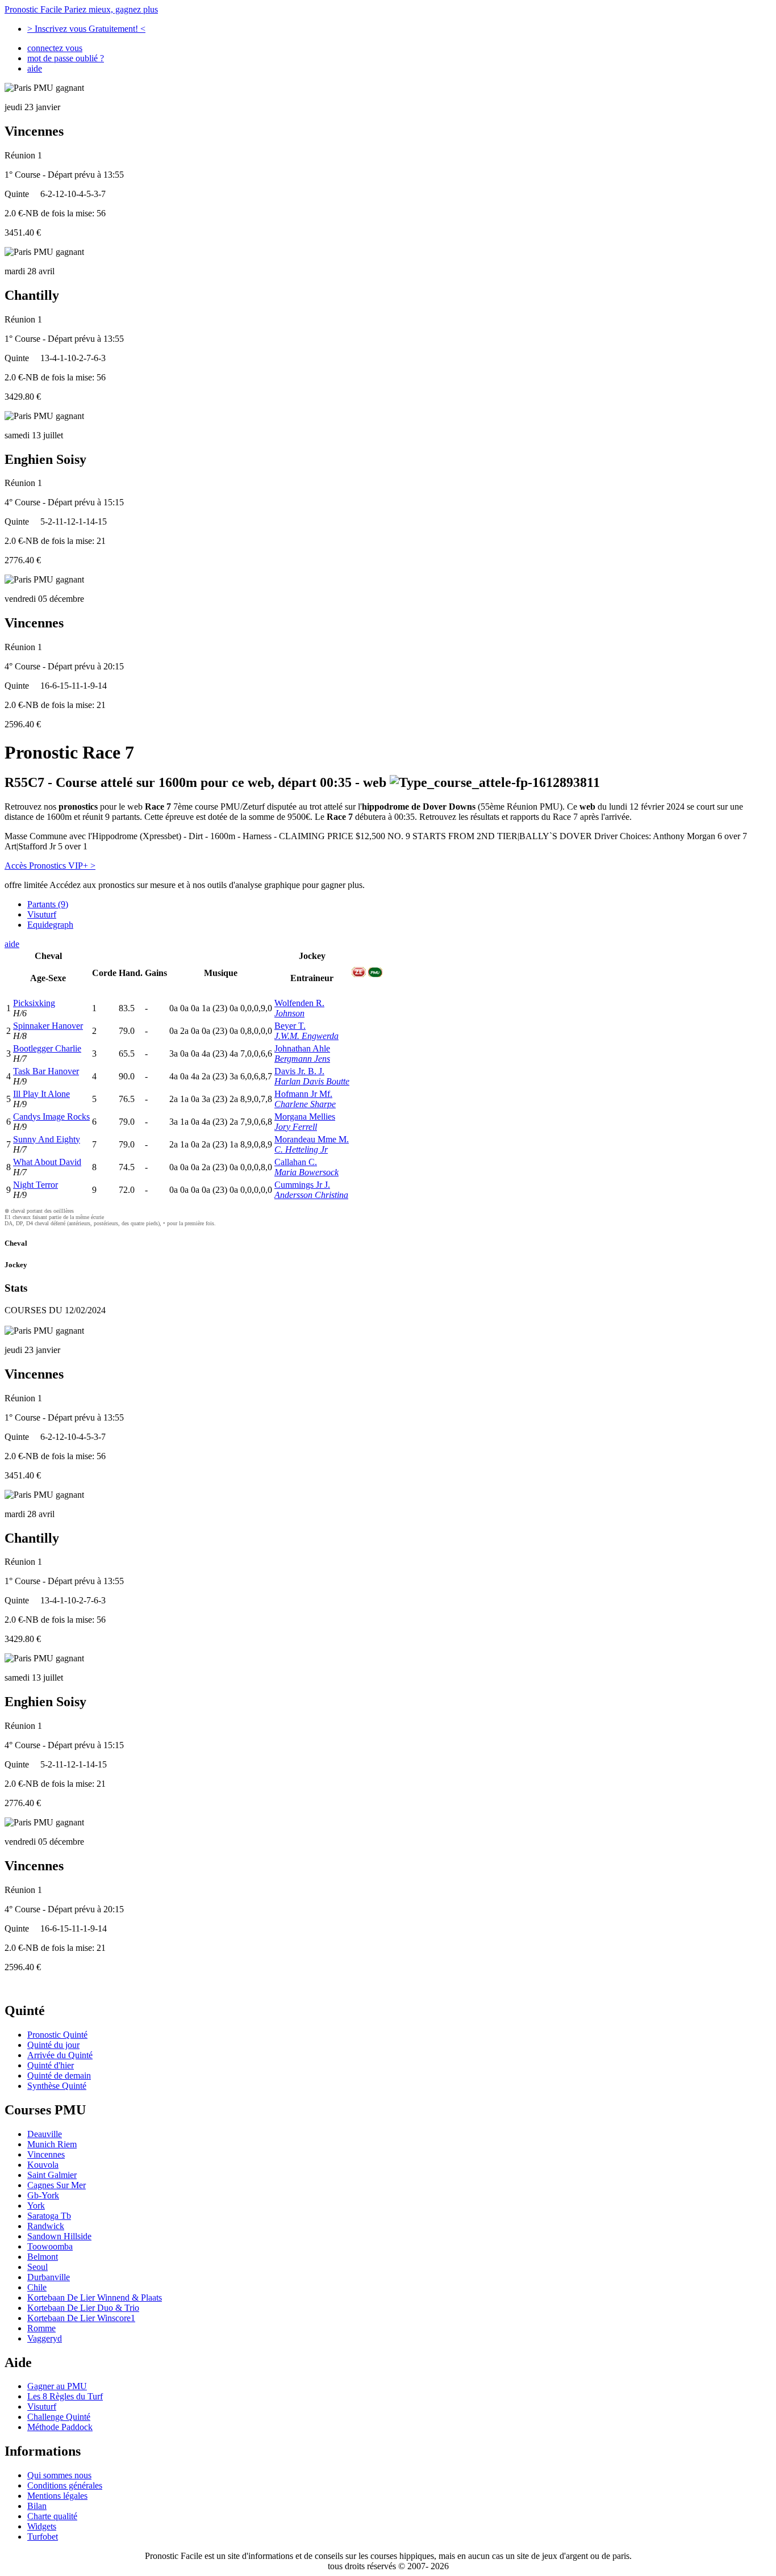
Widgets (42, 2526)
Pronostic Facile (81, 9)
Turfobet (43, 2537)
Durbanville (49, 2277)
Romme (41, 2328)
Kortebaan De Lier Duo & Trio (83, 2308)
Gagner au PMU (57, 2386)
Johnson (289, 1013)
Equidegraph (50, 925)
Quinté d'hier (51, 2065)
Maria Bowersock (306, 1172)
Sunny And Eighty (47, 1139)
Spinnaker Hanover (48, 1026)
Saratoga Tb (49, 2216)
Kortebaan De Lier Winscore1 (81, 2318)
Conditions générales (65, 2485)
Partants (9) (48, 904)
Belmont (43, 2257)
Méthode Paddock (60, 2427)
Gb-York (43, 2195)
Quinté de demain (59, 2076)
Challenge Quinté (59, 2417)
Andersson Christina (311, 1195)
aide (35, 68)
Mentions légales (57, 2496)
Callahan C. (296, 1162)
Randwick (46, 2226)
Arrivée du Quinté (60, 2055)
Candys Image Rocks (51, 1117)
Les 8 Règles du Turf (65, 2396)
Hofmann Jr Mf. (303, 1094)
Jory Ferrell (296, 1127)
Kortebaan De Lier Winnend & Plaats (95, 2298)
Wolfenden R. (299, 1003)
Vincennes (46, 2154)
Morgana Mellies (305, 1117)
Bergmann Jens (302, 1059)
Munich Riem (52, 2144)
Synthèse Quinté (57, 2086)
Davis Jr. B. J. (299, 1071)
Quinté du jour (53, 2045)
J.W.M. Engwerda (306, 1036)
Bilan (37, 2506)
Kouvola (43, 2165)
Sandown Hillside (59, 2236)
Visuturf (42, 914)
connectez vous (55, 48)
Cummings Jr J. (302, 1185)
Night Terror (36, 1185)
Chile (37, 2287)
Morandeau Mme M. (312, 1139)
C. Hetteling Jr (301, 1149)
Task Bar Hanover (46, 1071)
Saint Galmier (52, 2175)
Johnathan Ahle (302, 1048)
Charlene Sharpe (305, 1104)
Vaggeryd (45, 2338)
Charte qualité (52, 2516)
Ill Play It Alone (41, 1094)
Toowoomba (50, 2246)
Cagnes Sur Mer (57, 2185)
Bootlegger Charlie (47, 1048)
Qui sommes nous (59, 2475)
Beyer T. (290, 1026)
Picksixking (34, 1003)
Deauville (45, 2134)
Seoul (37, 2267)
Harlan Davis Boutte (312, 1081)
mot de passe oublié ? (66, 58)
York (36, 2206)
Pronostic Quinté (57, 2035)
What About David (47, 1162)
